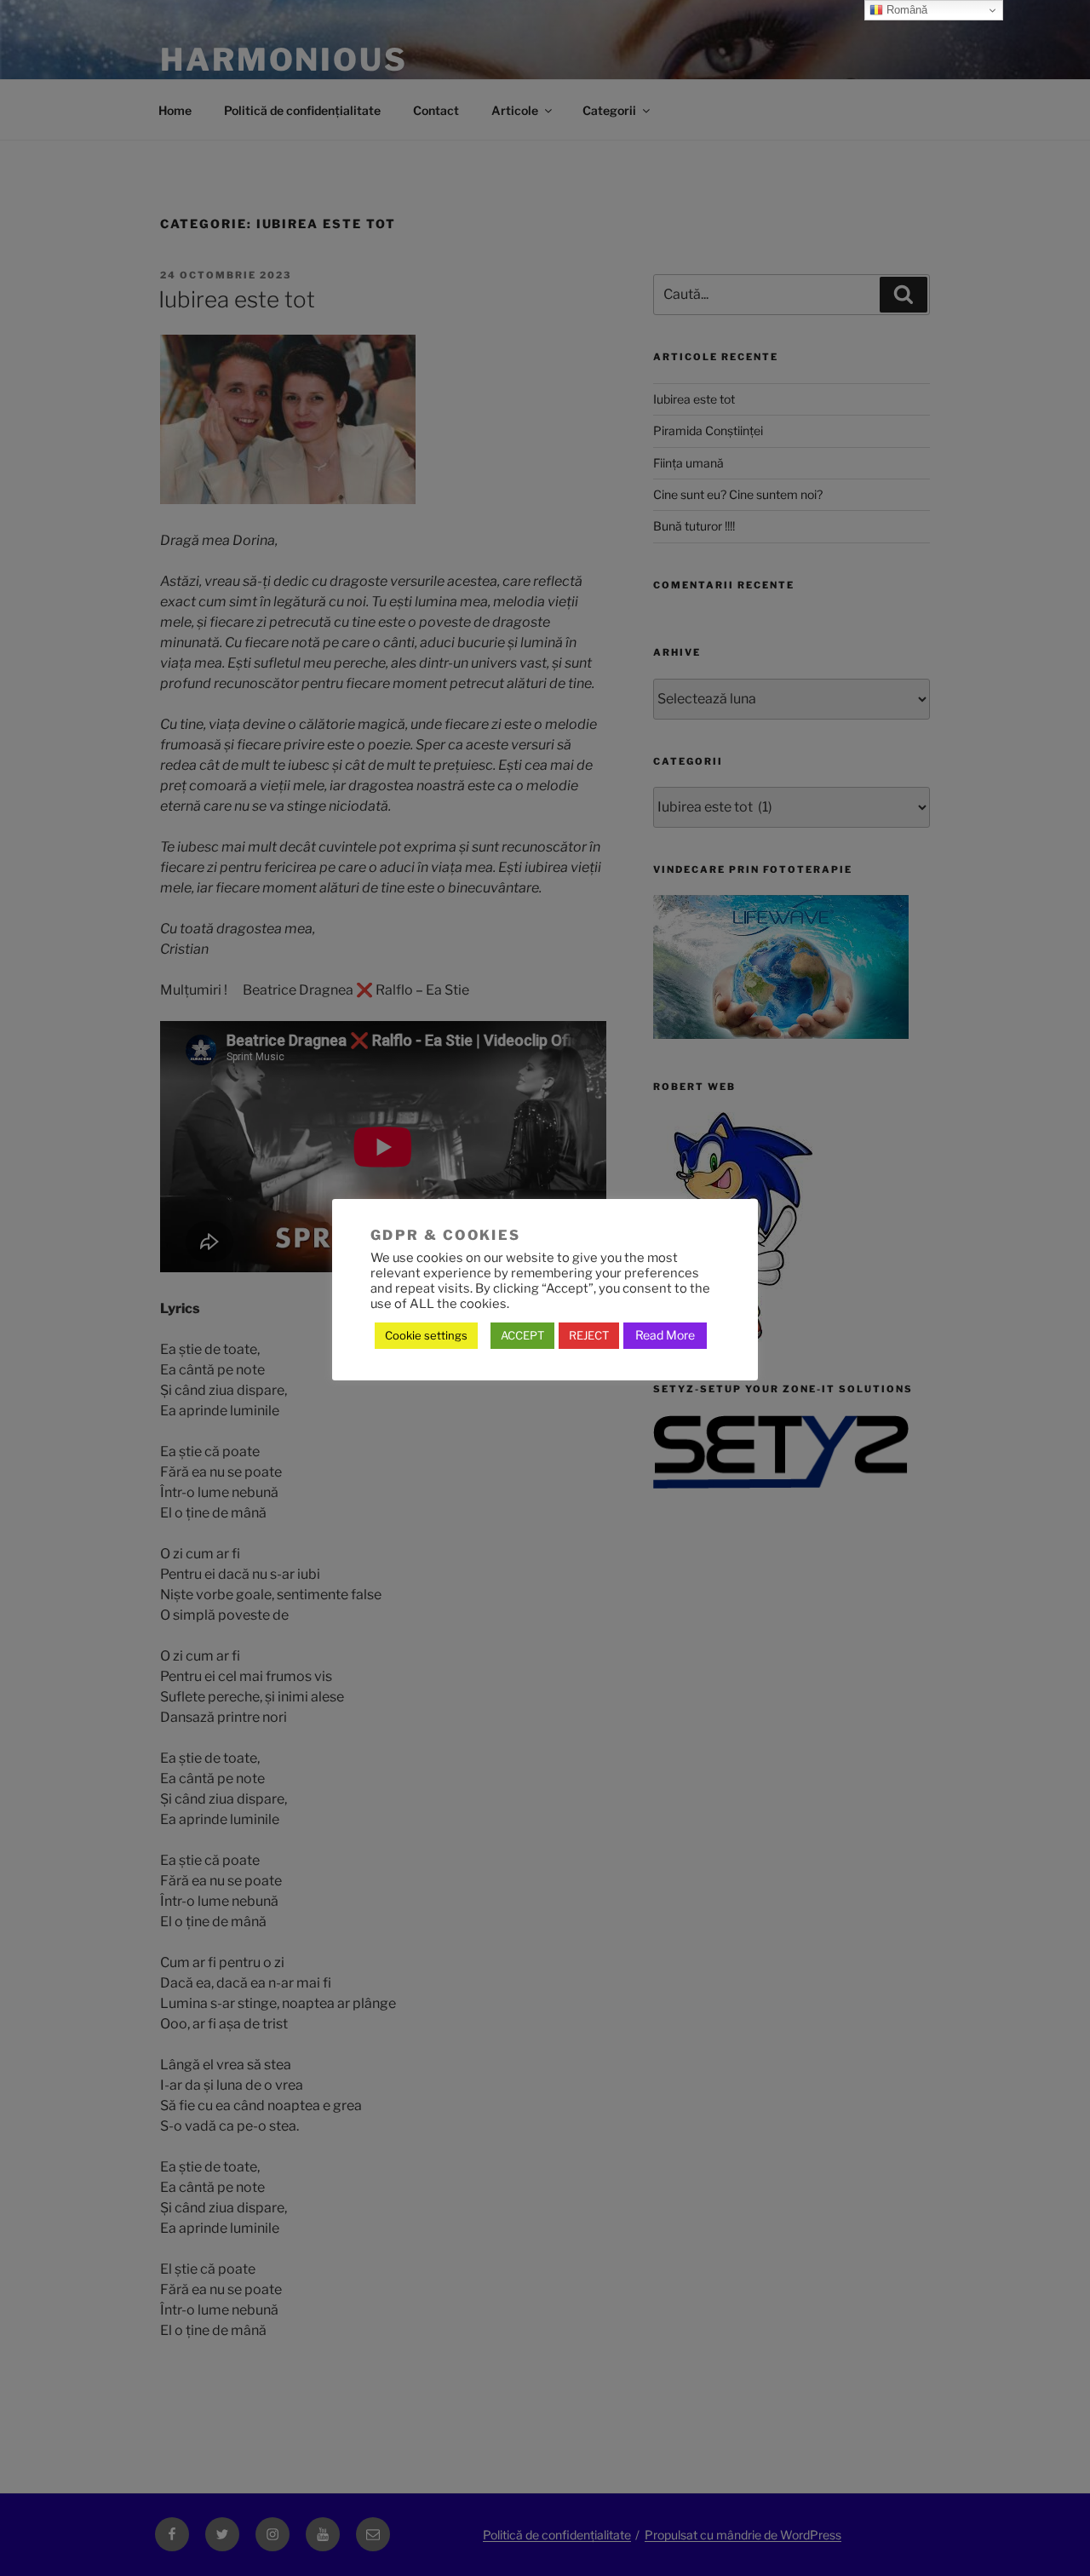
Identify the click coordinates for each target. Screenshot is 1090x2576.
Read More (665, 1335)
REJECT (589, 1335)
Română (905, 10)
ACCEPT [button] (522, 1335)
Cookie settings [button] (426, 1335)
